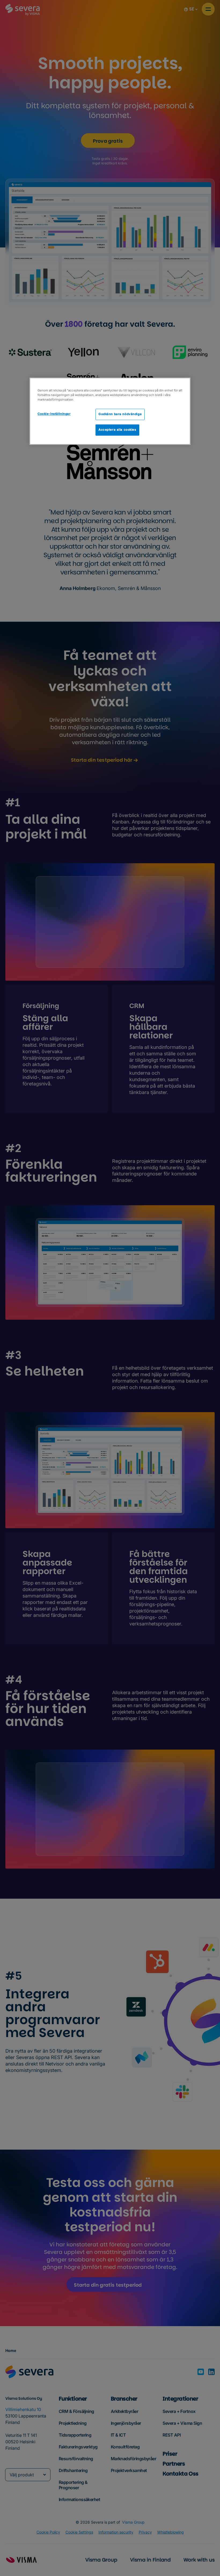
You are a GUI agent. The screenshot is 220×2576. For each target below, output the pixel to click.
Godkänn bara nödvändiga (120, 414)
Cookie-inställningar (54, 414)
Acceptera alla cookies (117, 430)
